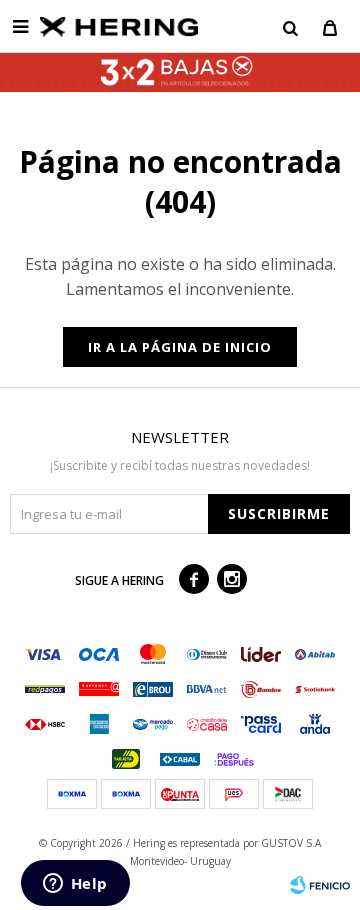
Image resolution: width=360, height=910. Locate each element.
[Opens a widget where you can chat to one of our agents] (75, 885)
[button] (290, 27)
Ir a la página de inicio (180, 347)
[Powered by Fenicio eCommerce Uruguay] (320, 885)
